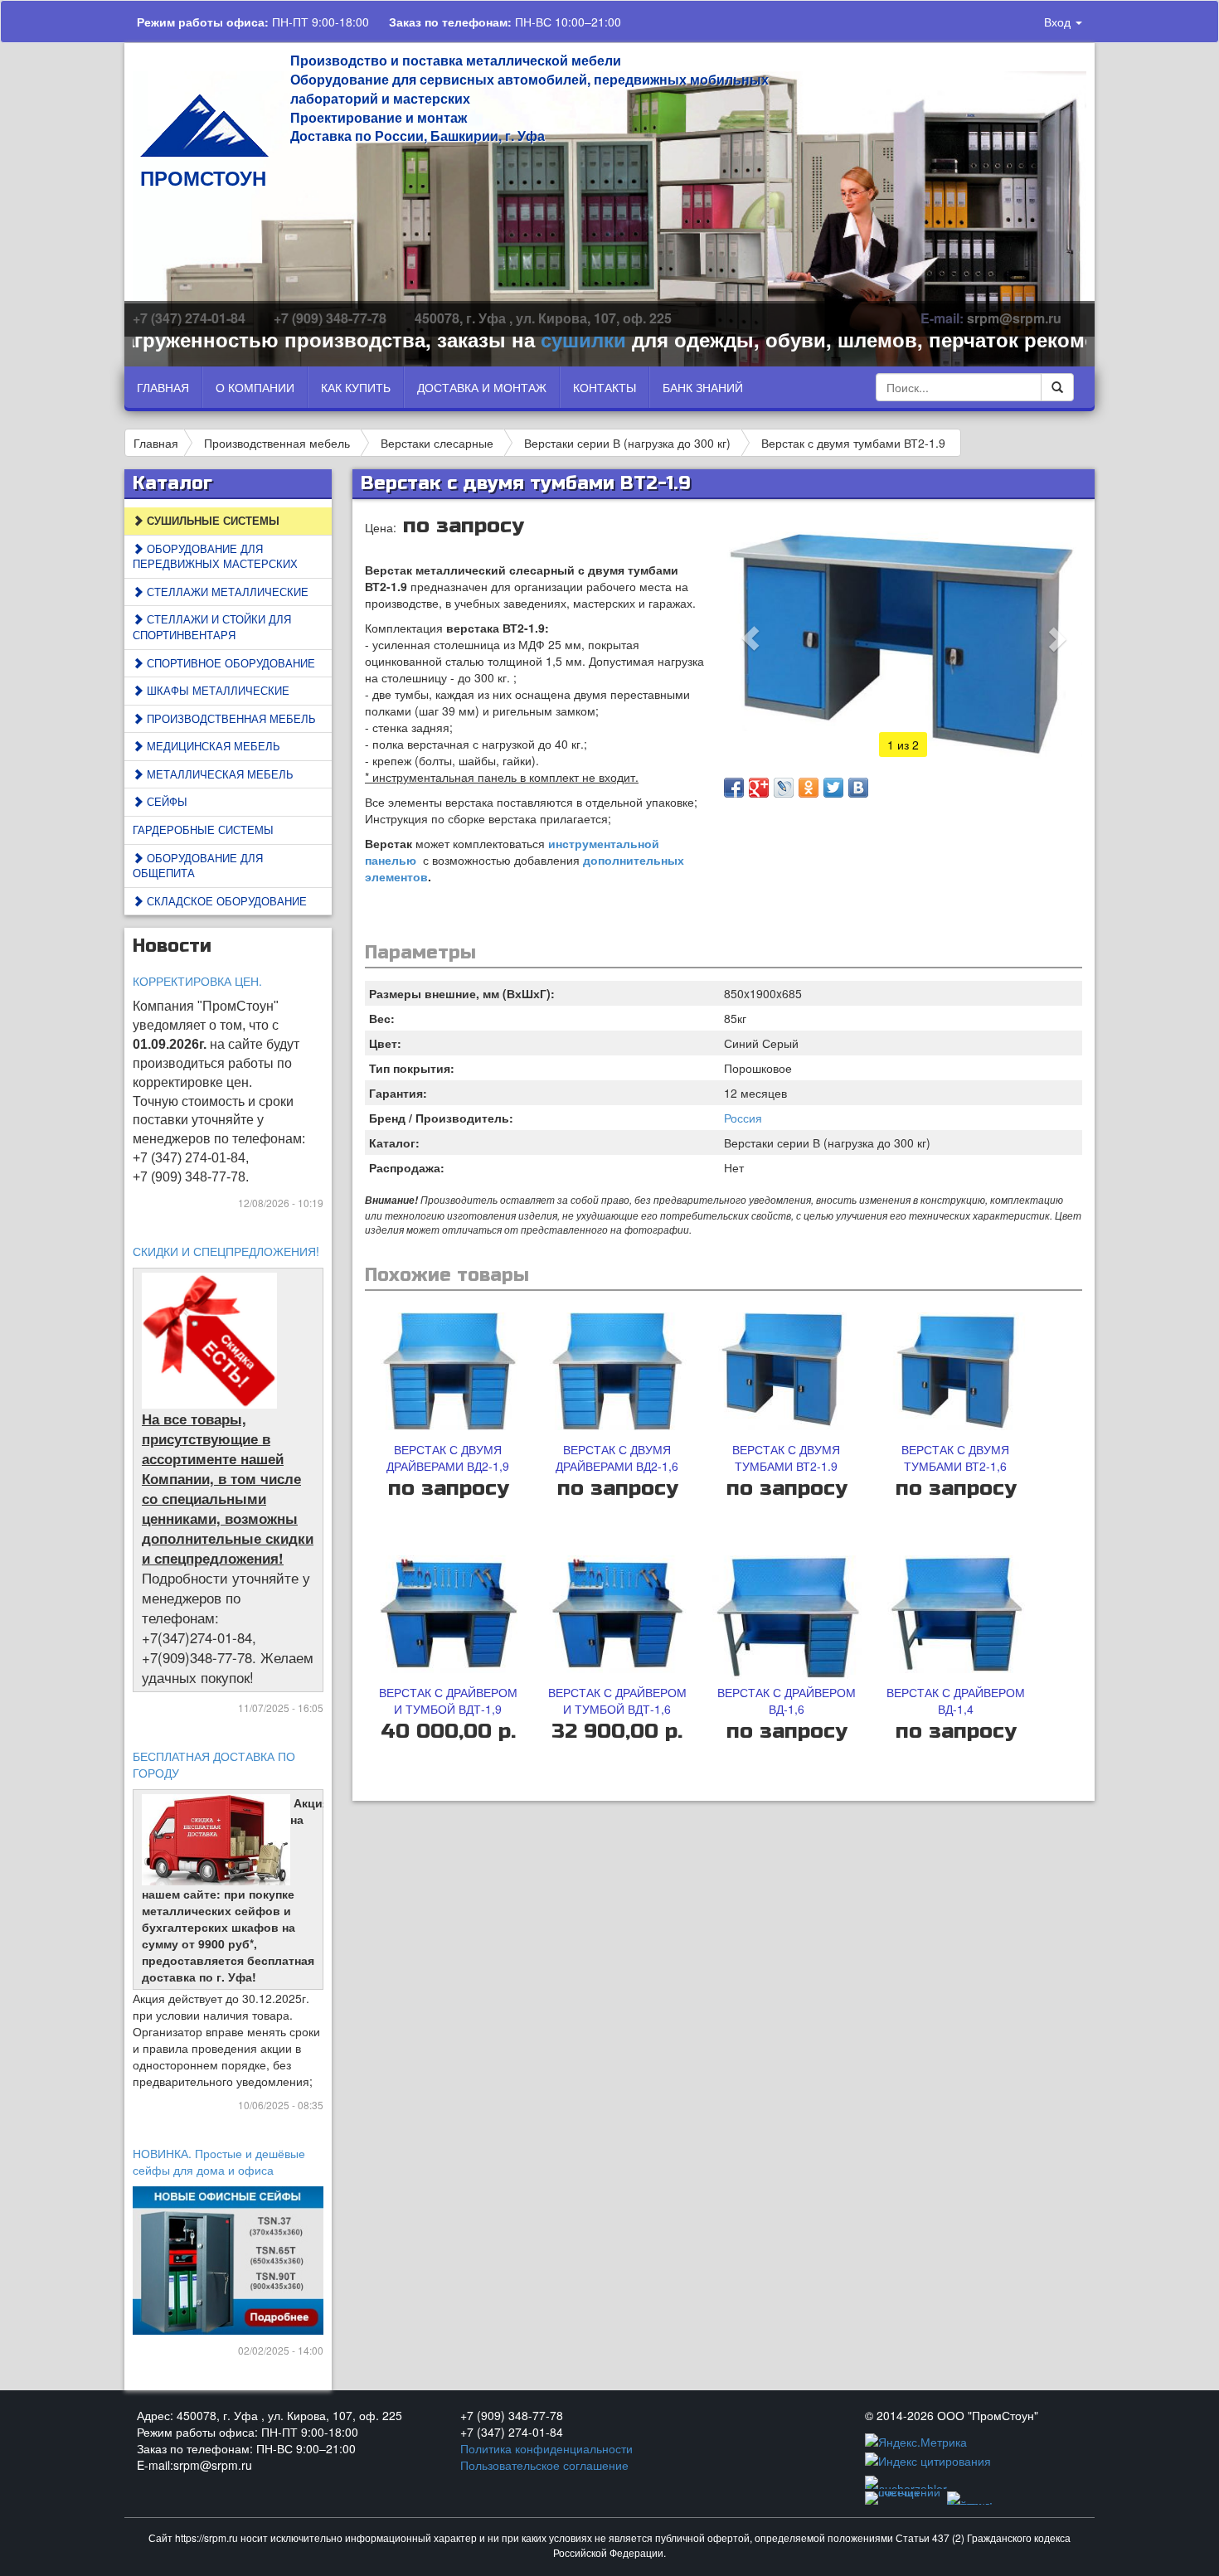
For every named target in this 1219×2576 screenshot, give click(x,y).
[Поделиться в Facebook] (734, 788)
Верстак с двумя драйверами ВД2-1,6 (617, 1458)
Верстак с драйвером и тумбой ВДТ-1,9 (448, 1700)
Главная (163, 387)
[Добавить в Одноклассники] (809, 788)
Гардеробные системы (203, 830)
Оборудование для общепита (198, 866)
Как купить (356, 387)
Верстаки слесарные (437, 443)
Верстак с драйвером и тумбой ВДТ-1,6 (617, 1700)
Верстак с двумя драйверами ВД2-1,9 (448, 1458)
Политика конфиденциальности (546, 2448)
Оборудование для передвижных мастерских (215, 556)
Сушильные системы (211, 520)
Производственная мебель (277, 443)
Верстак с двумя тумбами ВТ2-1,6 (955, 1458)
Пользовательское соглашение (544, 2465)
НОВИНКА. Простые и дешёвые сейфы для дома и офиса (219, 2161)
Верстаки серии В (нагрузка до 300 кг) (627, 443)
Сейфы (165, 801)
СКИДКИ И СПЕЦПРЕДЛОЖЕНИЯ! (226, 1251)
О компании (255, 387)
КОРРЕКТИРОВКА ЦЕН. (197, 981)
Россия (743, 1118)
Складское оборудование (225, 901)
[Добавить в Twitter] (833, 788)
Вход (1059, 22)
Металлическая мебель (219, 774)
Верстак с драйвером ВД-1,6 (787, 1700)
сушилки (525, 339)
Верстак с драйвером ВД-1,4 (956, 1700)
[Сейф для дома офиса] (229, 2258)
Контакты (605, 387)
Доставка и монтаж (482, 387)
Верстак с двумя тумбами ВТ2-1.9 (853, 443)
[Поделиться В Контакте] (858, 788)
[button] (751, 638)
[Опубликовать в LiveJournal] (784, 788)
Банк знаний (703, 387)
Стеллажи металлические (226, 592)
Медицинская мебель (212, 746)
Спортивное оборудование (229, 663)
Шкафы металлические (216, 690)
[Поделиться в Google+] (759, 788)
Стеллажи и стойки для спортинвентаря (212, 627)
